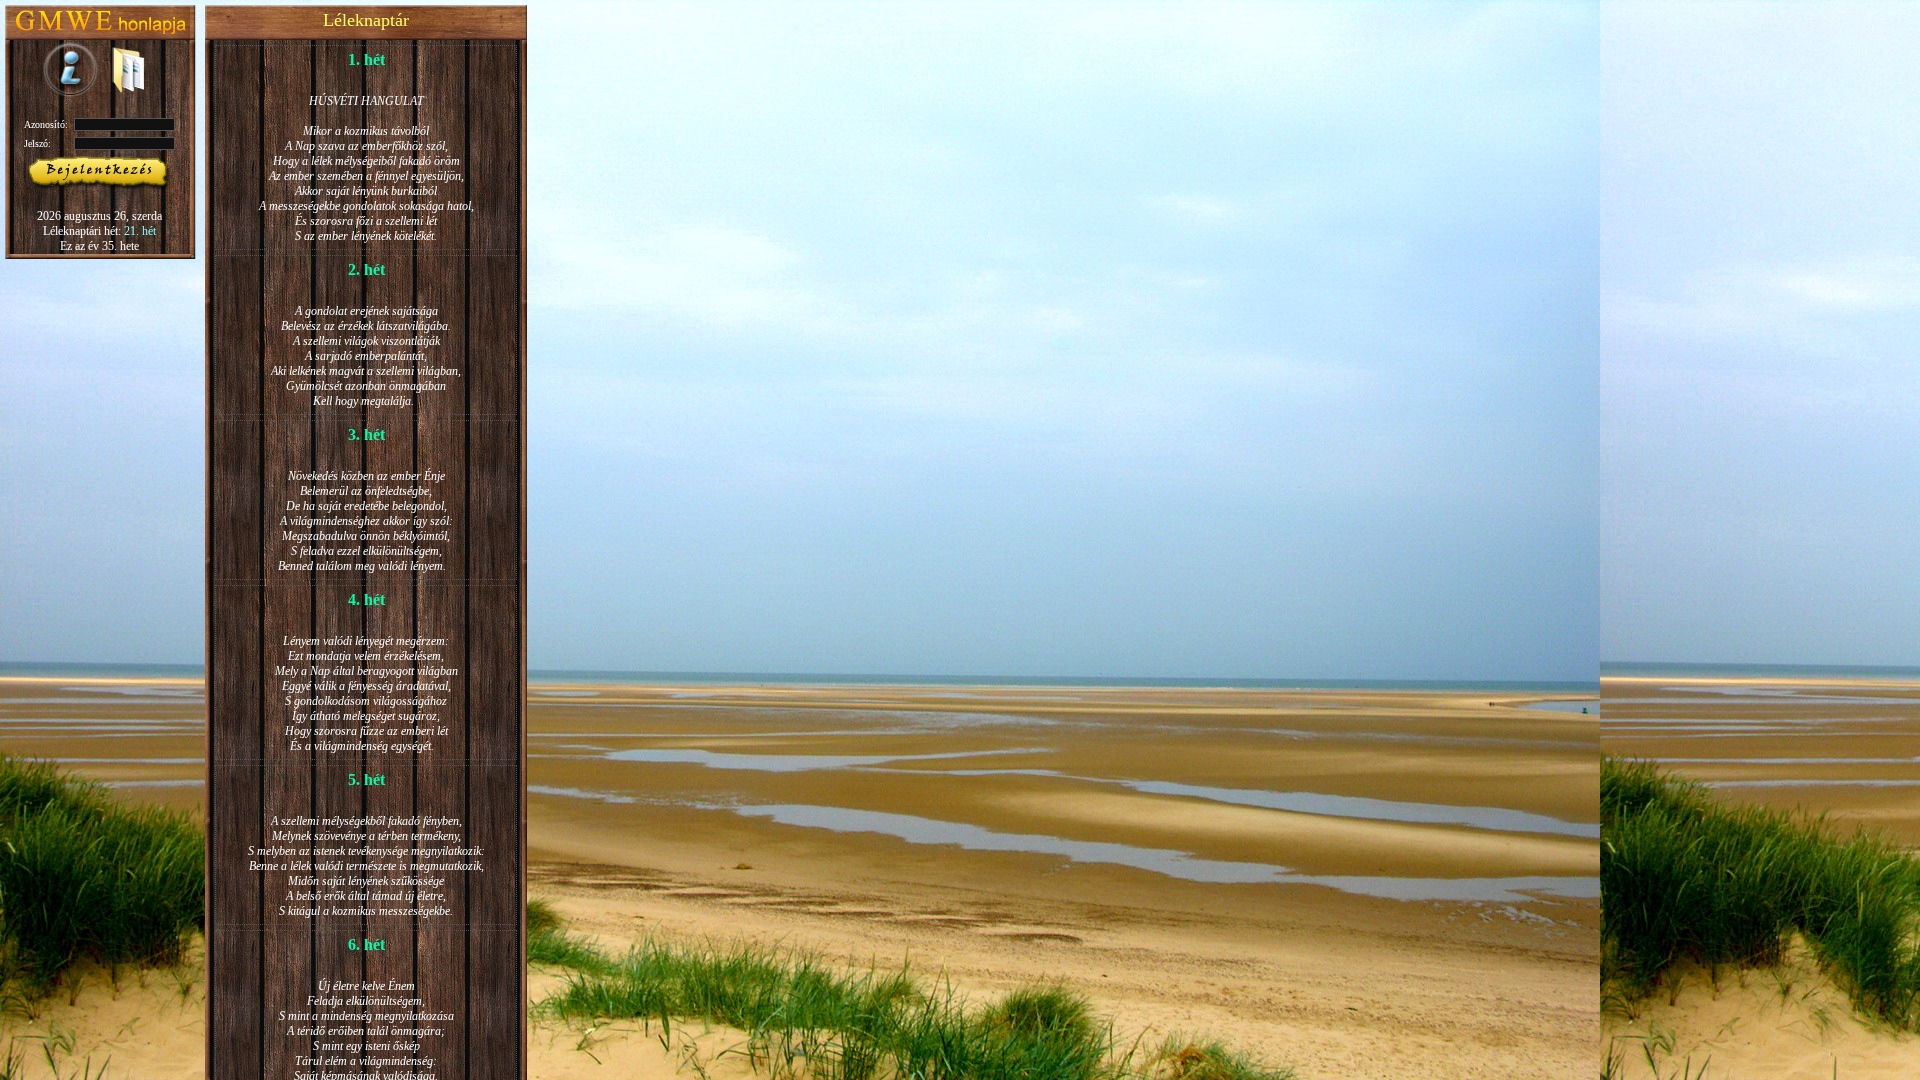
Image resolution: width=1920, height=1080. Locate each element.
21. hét (140, 231)
